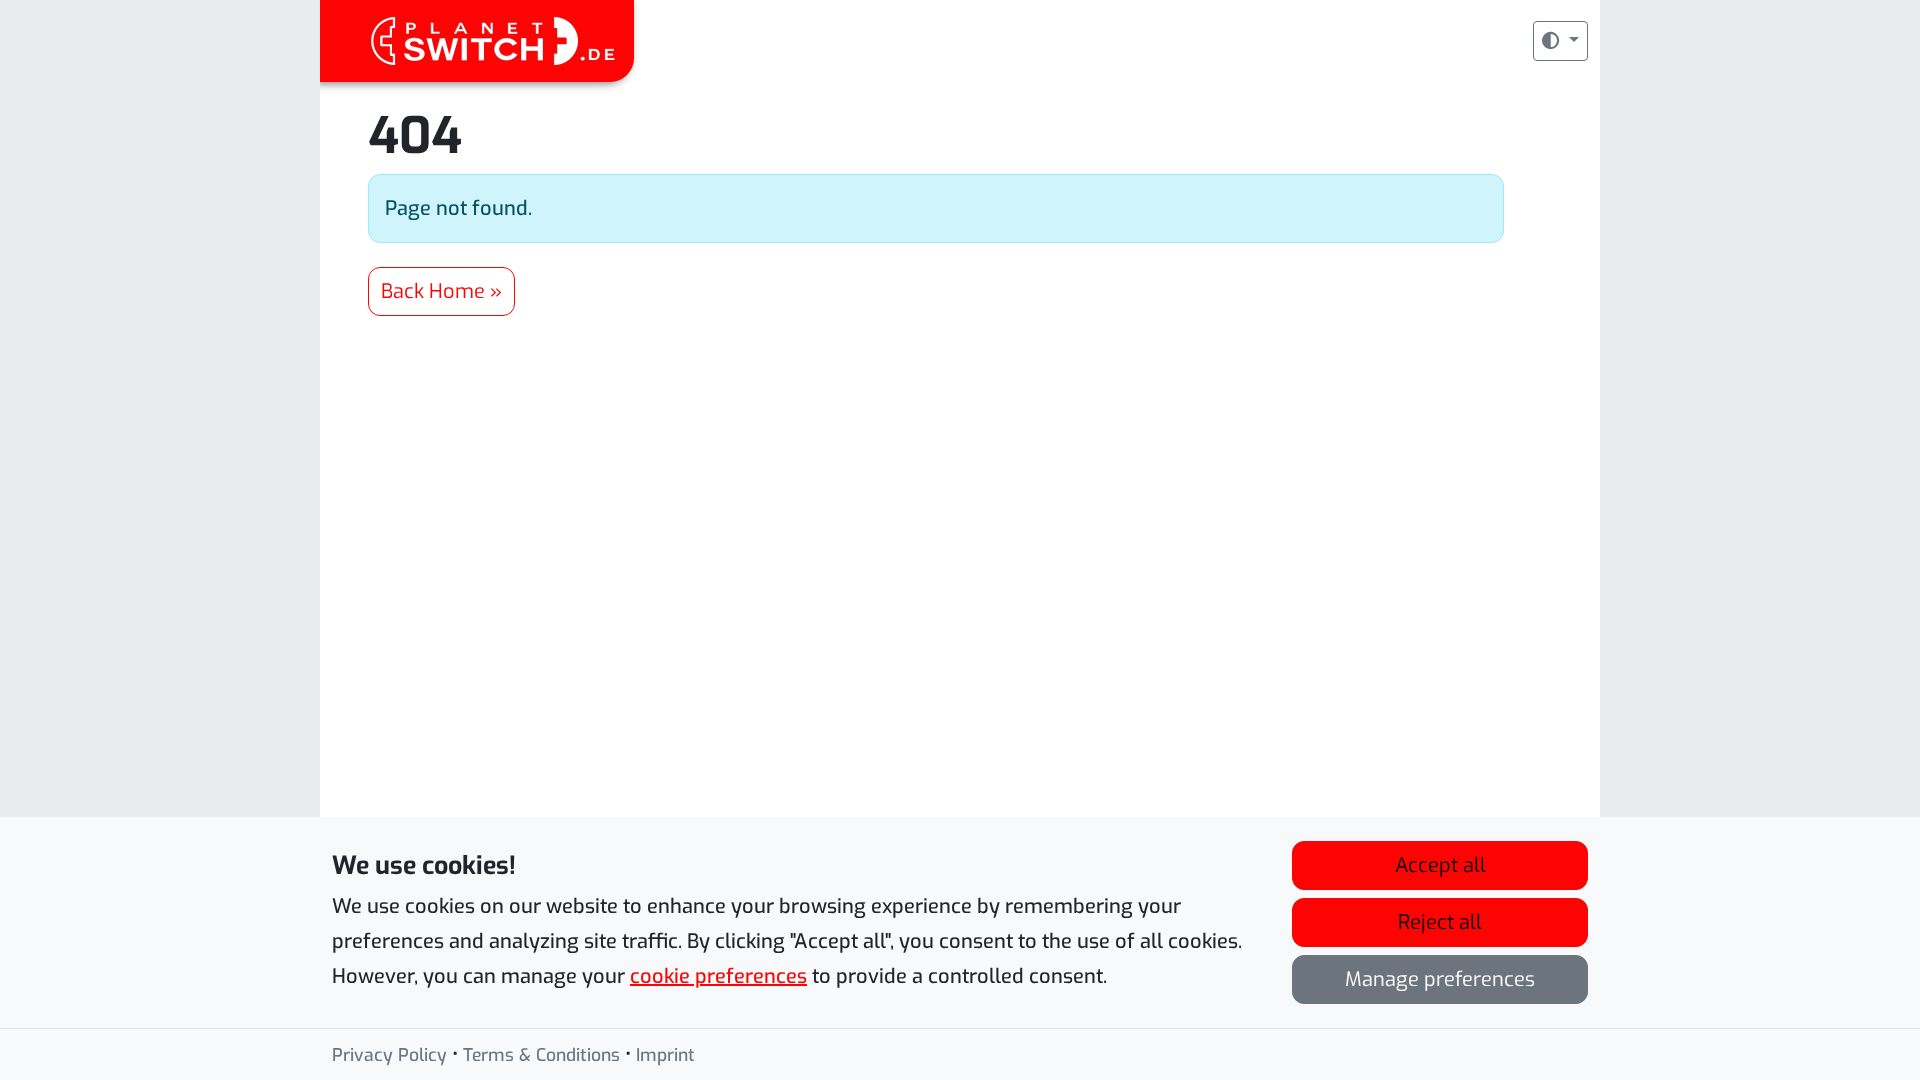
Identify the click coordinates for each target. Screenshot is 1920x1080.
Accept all (1440, 865)
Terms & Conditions (541, 1055)
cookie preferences (718, 976)
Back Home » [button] (441, 291)
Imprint (665, 1055)
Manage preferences (1440, 979)
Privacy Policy (389, 1055)
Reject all (1440, 922)
